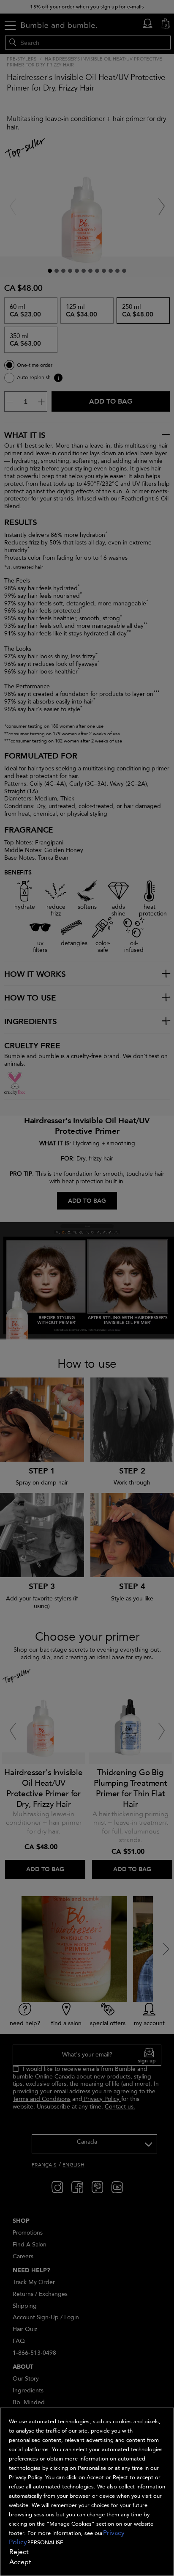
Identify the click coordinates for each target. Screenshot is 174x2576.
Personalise (45, 2543)
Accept (20, 2562)
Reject (19, 2552)
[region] (87, 2492)
